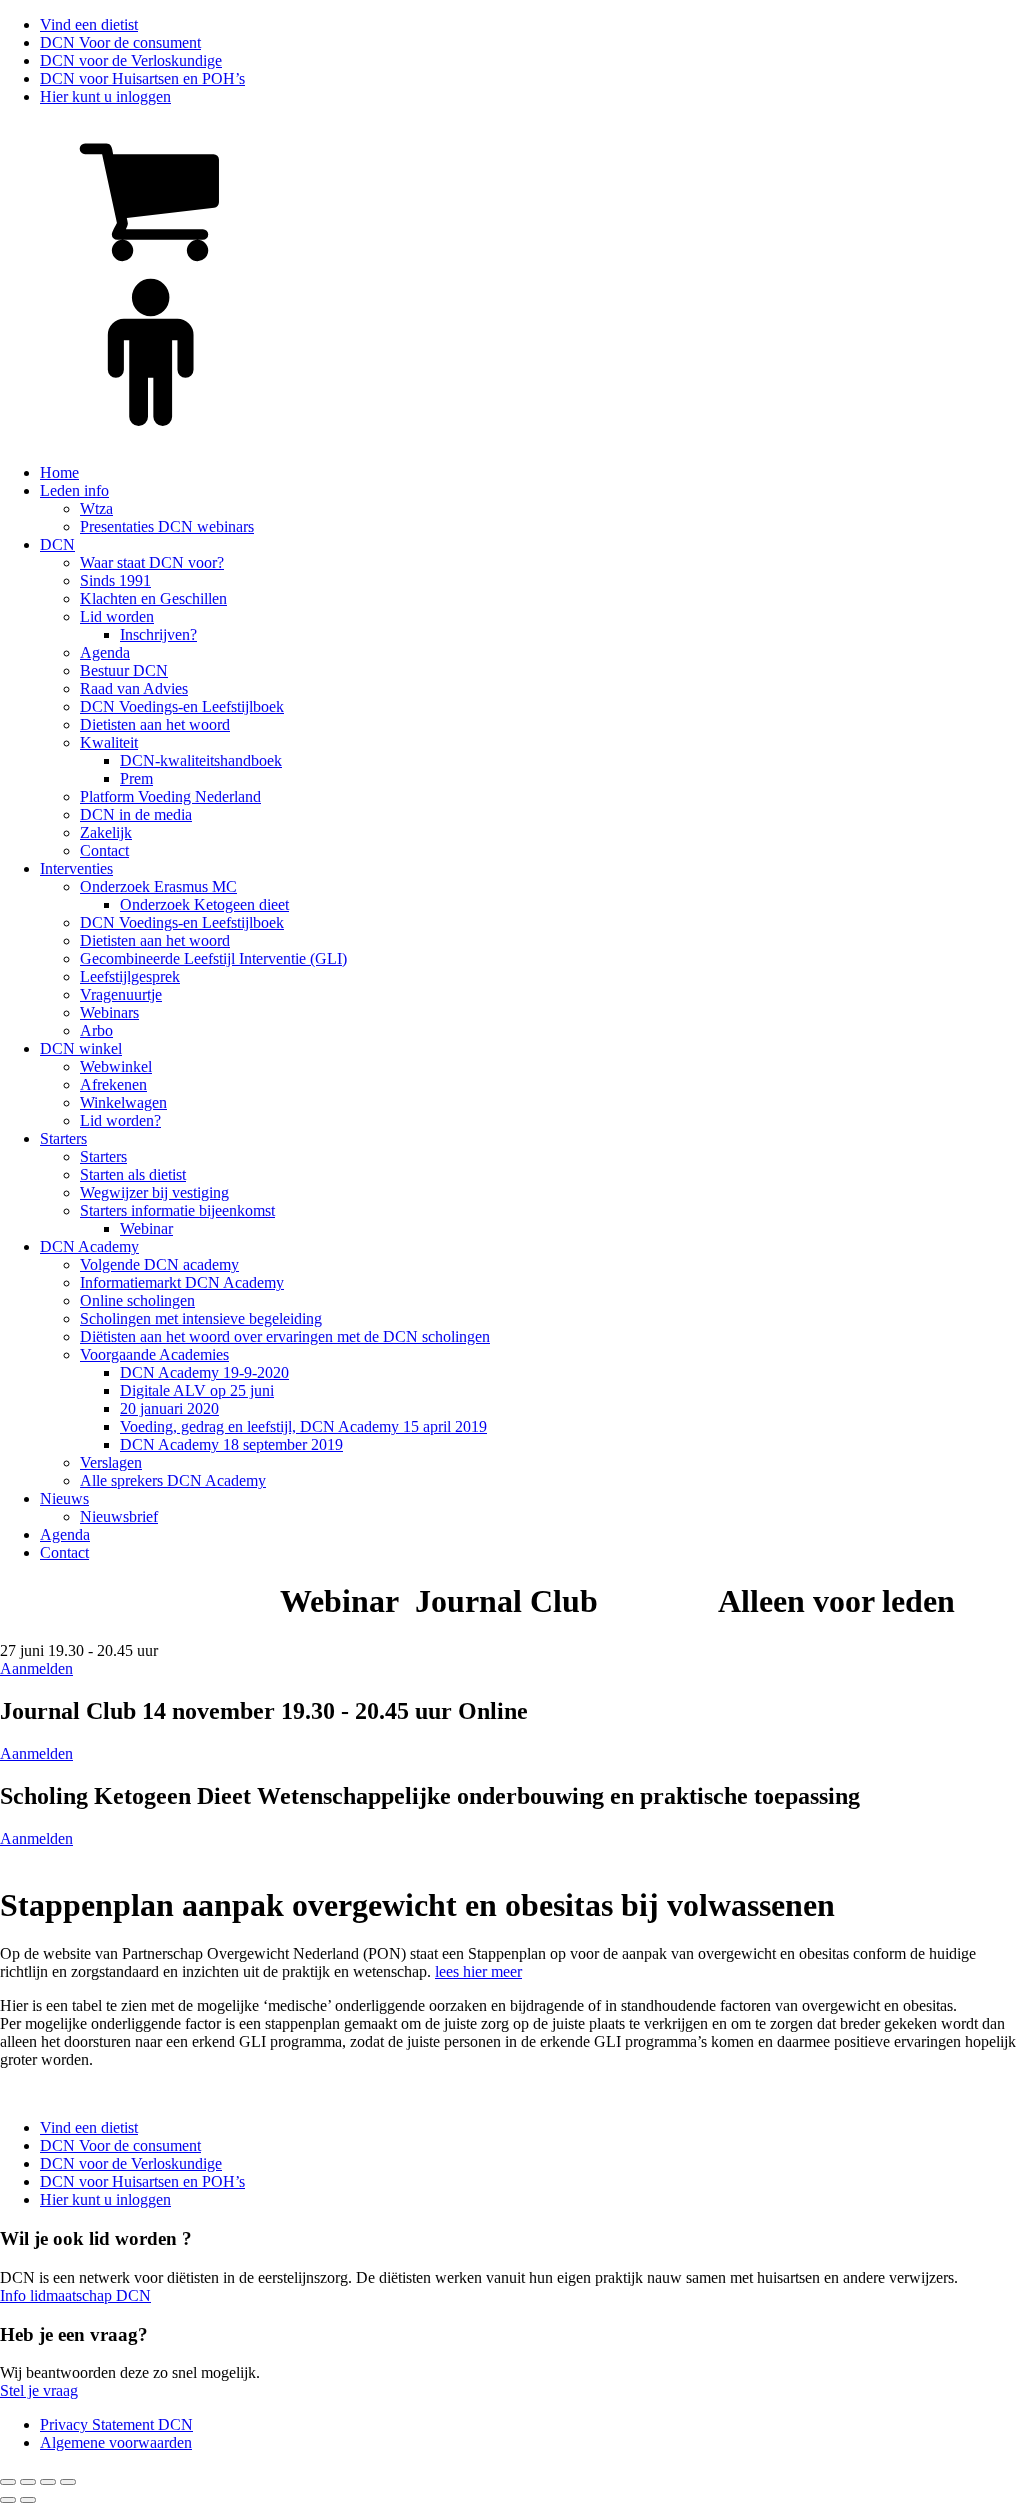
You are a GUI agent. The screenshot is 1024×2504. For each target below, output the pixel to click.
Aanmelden (36, 1668)
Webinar (146, 1228)
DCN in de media (136, 814)
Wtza (96, 508)
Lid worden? (120, 1120)
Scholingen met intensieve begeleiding (201, 1318)
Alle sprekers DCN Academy (173, 1480)
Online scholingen (137, 1300)
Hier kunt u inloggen (105, 96)
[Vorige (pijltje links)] (8, 2500)
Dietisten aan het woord (155, 724)
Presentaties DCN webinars (167, 526)
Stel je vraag (39, 2390)
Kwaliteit (109, 742)
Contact (104, 850)
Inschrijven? (158, 634)
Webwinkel (116, 1066)
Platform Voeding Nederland (170, 796)
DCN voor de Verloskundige (131, 60)
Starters (63, 1138)
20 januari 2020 (169, 1408)
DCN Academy (89, 1246)
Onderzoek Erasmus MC (158, 886)
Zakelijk (106, 832)
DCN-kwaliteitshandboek (201, 760)
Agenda (105, 652)
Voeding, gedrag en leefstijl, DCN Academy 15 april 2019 (303, 1426)
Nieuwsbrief (119, 1516)
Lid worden (117, 616)
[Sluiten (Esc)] (68, 2482)
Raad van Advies (134, 688)
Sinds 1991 (115, 580)
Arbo (96, 1030)
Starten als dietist (133, 1174)
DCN (57, 544)
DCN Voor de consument (120, 42)
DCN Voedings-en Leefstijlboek (182, 706)
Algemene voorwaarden (116, 2442)
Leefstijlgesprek (130, 976)
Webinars (109, 1012)
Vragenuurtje (121, 994)
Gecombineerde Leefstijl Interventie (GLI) (213, 958)
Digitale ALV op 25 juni (197, 1390)
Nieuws (64, 1498)
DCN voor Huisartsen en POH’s (142, 78)
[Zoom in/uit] (8, 2482)
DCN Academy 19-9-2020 (204, 1372)
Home (59, 472)
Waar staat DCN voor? (152, 562)
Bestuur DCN (124, 670)
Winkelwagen (123, 1102)
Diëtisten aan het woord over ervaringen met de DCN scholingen (285, 1336)
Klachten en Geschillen (153, 598)
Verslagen (111, 1462)
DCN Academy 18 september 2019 (231, 1444)
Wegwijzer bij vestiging (154, 1192)
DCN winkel (81, 1048)
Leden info (74, 490)
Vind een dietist (89, 24)
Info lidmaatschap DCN (75, 2295)
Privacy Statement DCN (116, 2424)
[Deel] (48, 2482)
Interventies (76, 868)
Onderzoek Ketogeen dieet (204, 904)
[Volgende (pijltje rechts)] (28, 2500)
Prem (136, 778)
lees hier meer (478, 1971)
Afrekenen (113, 1084)
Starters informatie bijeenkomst (177, 1210)
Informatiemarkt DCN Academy (182, 1282)
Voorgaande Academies (154, 1354)
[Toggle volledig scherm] (28, 2482)
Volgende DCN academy (159, 1264)
